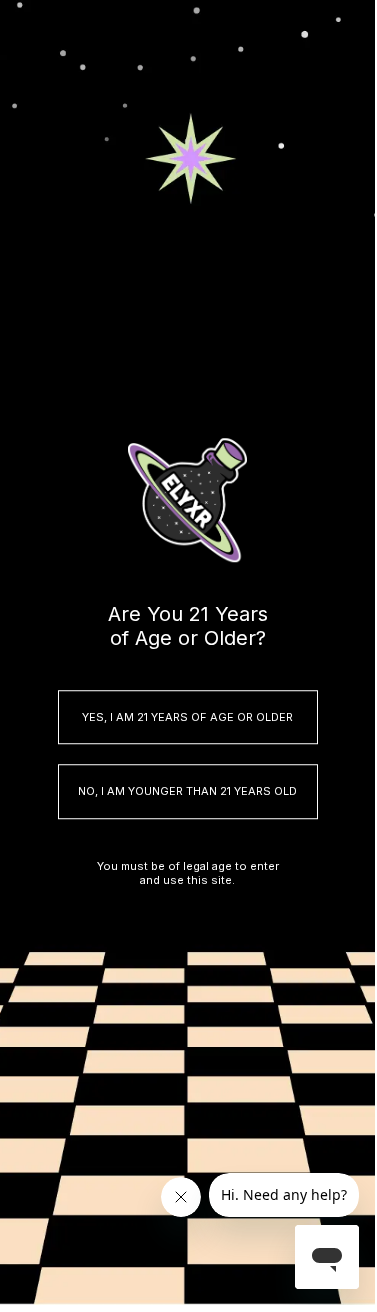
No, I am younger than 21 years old (187, 792)
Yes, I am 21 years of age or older (187, 717)
